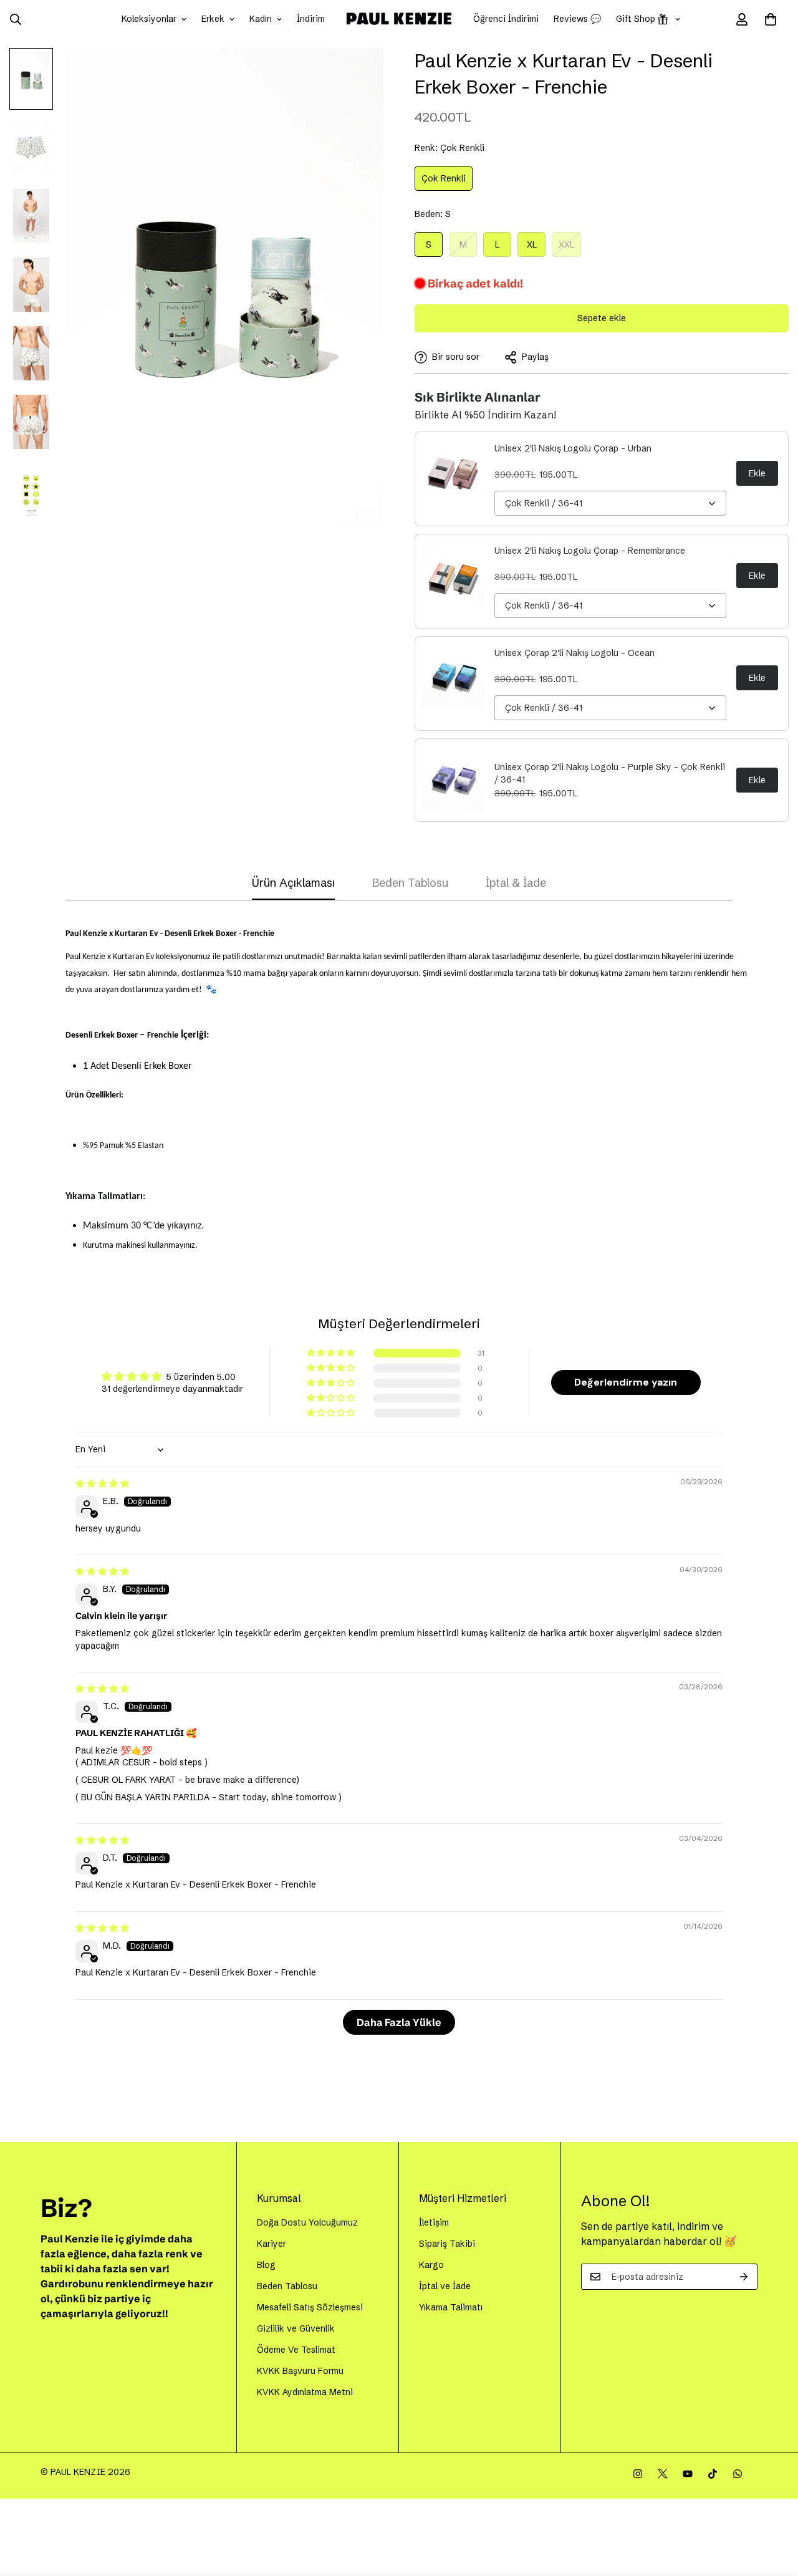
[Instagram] (638, 2474)
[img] (102, 1483)
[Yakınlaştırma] (357, 75)
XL (536, 248)
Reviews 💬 (577, 19)
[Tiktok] (713, 2474)
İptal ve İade (445, 2286)
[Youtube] (688, 2474)
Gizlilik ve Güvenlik (296, 2328)
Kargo (431, 2265)
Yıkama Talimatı (451, 2307)
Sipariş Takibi (447, 2244)
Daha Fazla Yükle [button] (399, 2022)
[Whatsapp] (738, 2474)
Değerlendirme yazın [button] (626, 1382)
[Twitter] (663, 2474)
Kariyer (272, 2244)
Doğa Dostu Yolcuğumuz (307, 2222)
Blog (266, 2265)
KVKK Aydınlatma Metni (305, 2392)
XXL (570, 248)
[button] (332, 1353)
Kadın (261, 19)
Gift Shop (636, 19)
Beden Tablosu (287, 2286)
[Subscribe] (744, 2277)
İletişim (434, 2222)
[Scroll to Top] (774, 2508)
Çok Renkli (447, 182)
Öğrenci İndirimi (506, 19)
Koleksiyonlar (149, 19)
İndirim (311, 19)
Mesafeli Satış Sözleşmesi (310, 2307)
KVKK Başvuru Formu (300, 2371)
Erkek (213, 19)
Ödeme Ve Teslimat (296, 2350)
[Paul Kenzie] (399, 19)
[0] (771, 19)
